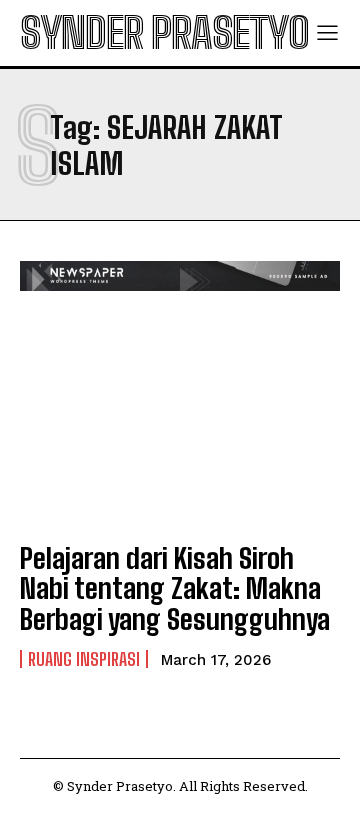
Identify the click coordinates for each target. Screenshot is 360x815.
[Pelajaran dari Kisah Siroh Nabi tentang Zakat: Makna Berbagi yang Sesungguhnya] (180, 427)
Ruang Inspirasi (84, 659)
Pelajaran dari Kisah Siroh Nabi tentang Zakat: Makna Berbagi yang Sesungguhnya (175, 589)
